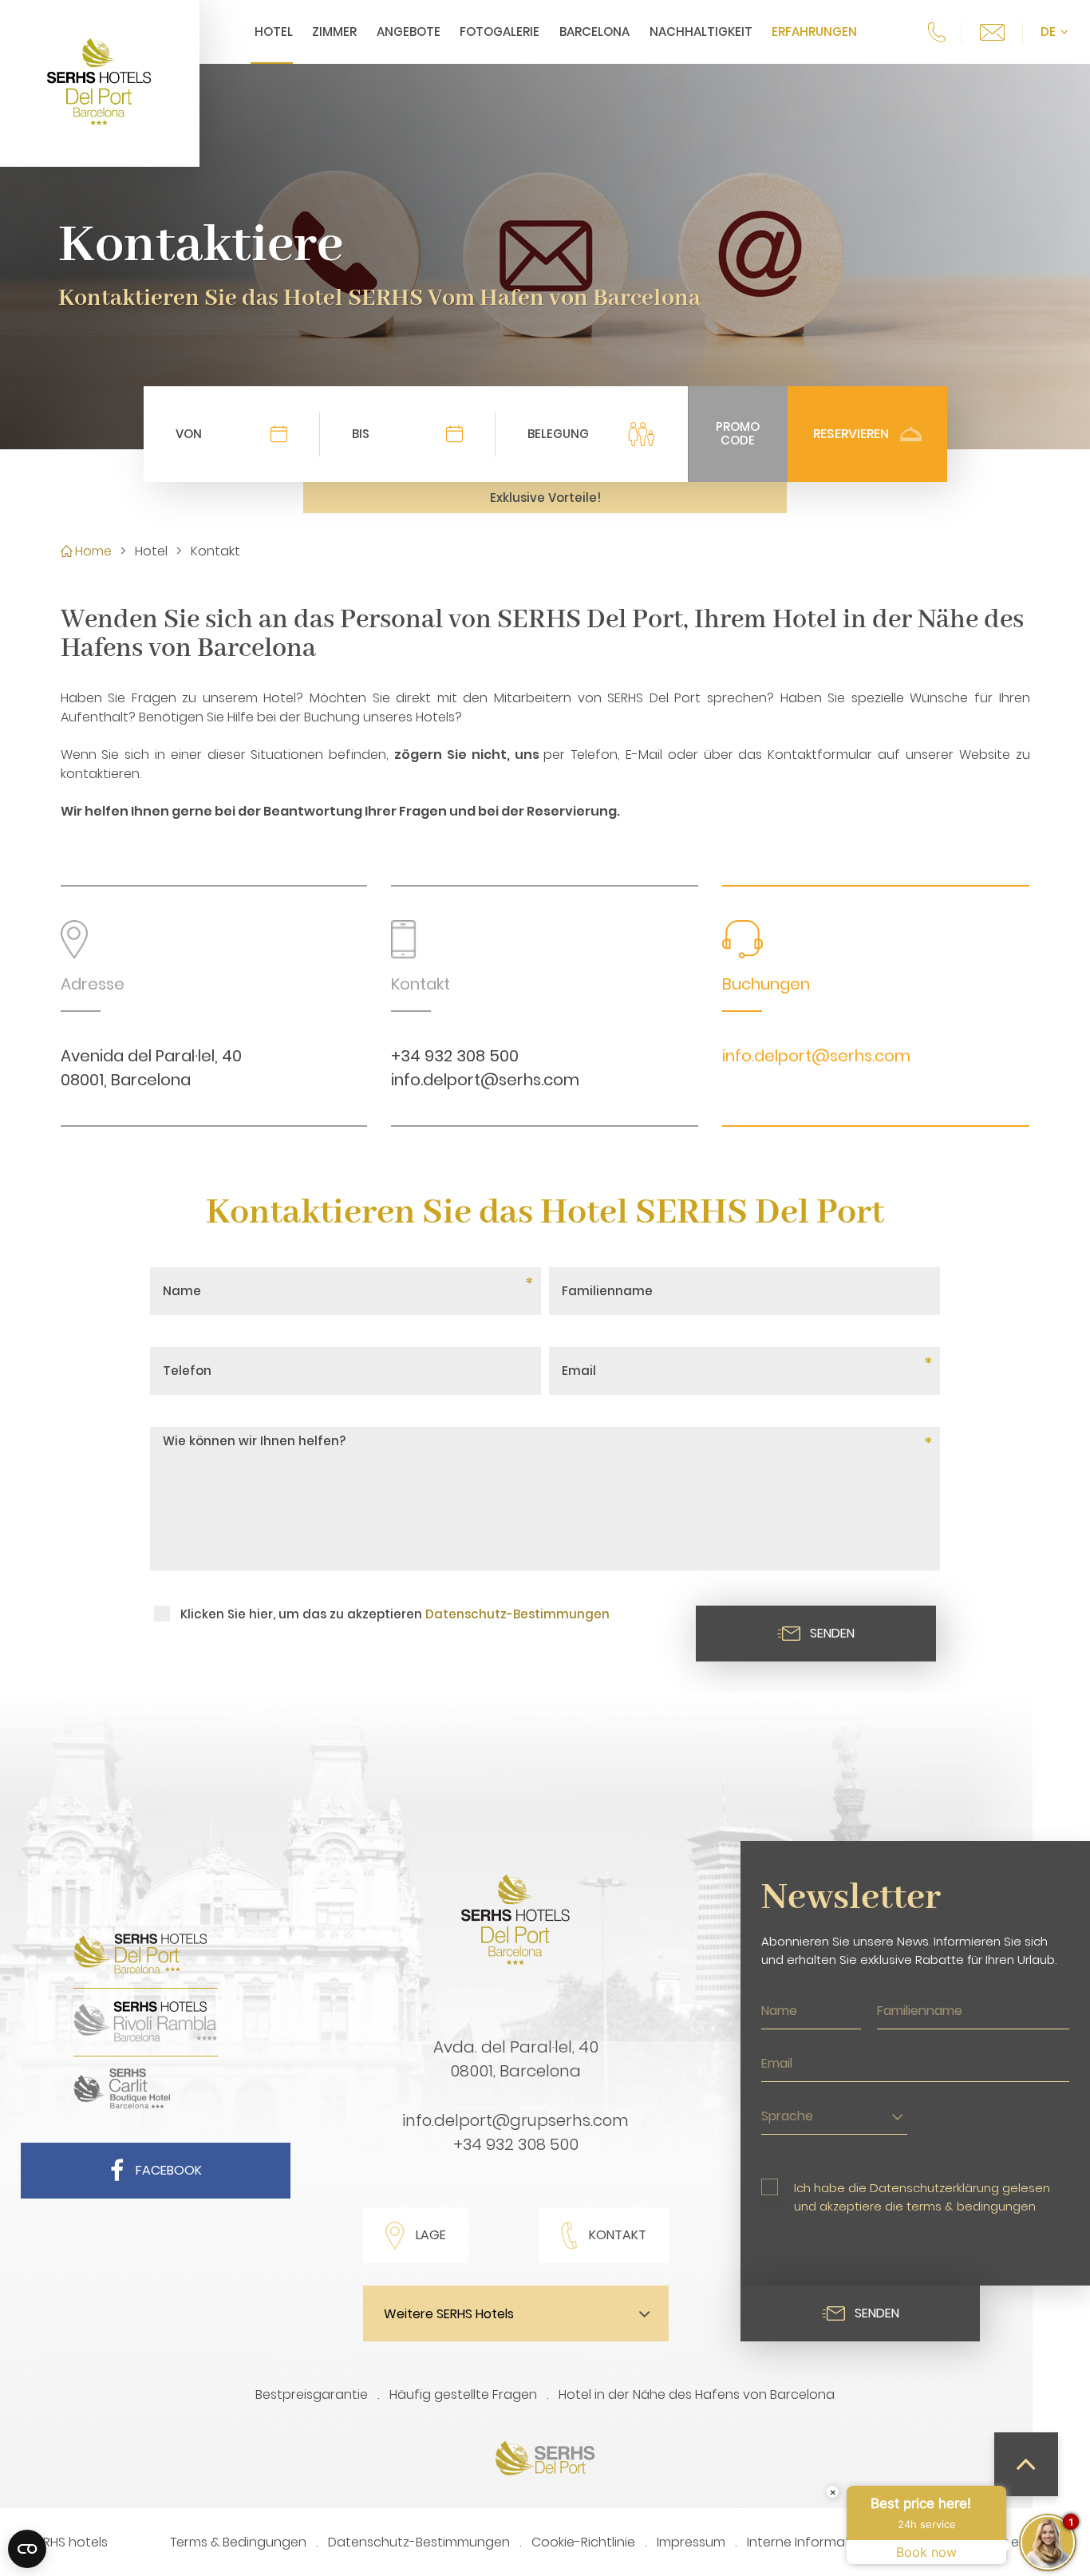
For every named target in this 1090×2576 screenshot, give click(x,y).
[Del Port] (146, 1972)
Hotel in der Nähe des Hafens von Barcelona (697, 2394)
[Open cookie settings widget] (27, 2549)
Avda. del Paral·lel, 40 (516, 2047)
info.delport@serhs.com (485, 1080)
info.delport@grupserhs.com (515, 2120)
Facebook (169, 2170)
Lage (431, 2235)
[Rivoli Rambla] (146, 2039)
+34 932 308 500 (455, 1056)
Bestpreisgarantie (312, 2394)
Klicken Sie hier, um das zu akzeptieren (395, 1614)
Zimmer (334, 32)
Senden (832, 1633)
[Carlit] (122, 2106)
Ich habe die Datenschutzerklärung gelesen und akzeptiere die (922, 2197)
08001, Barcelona (515, 2071)
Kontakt (618, 2235)
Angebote (409, 32)
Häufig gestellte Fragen (463, 2394)
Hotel (274, 32)
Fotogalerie (500, 32)
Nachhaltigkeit (701, 32)
